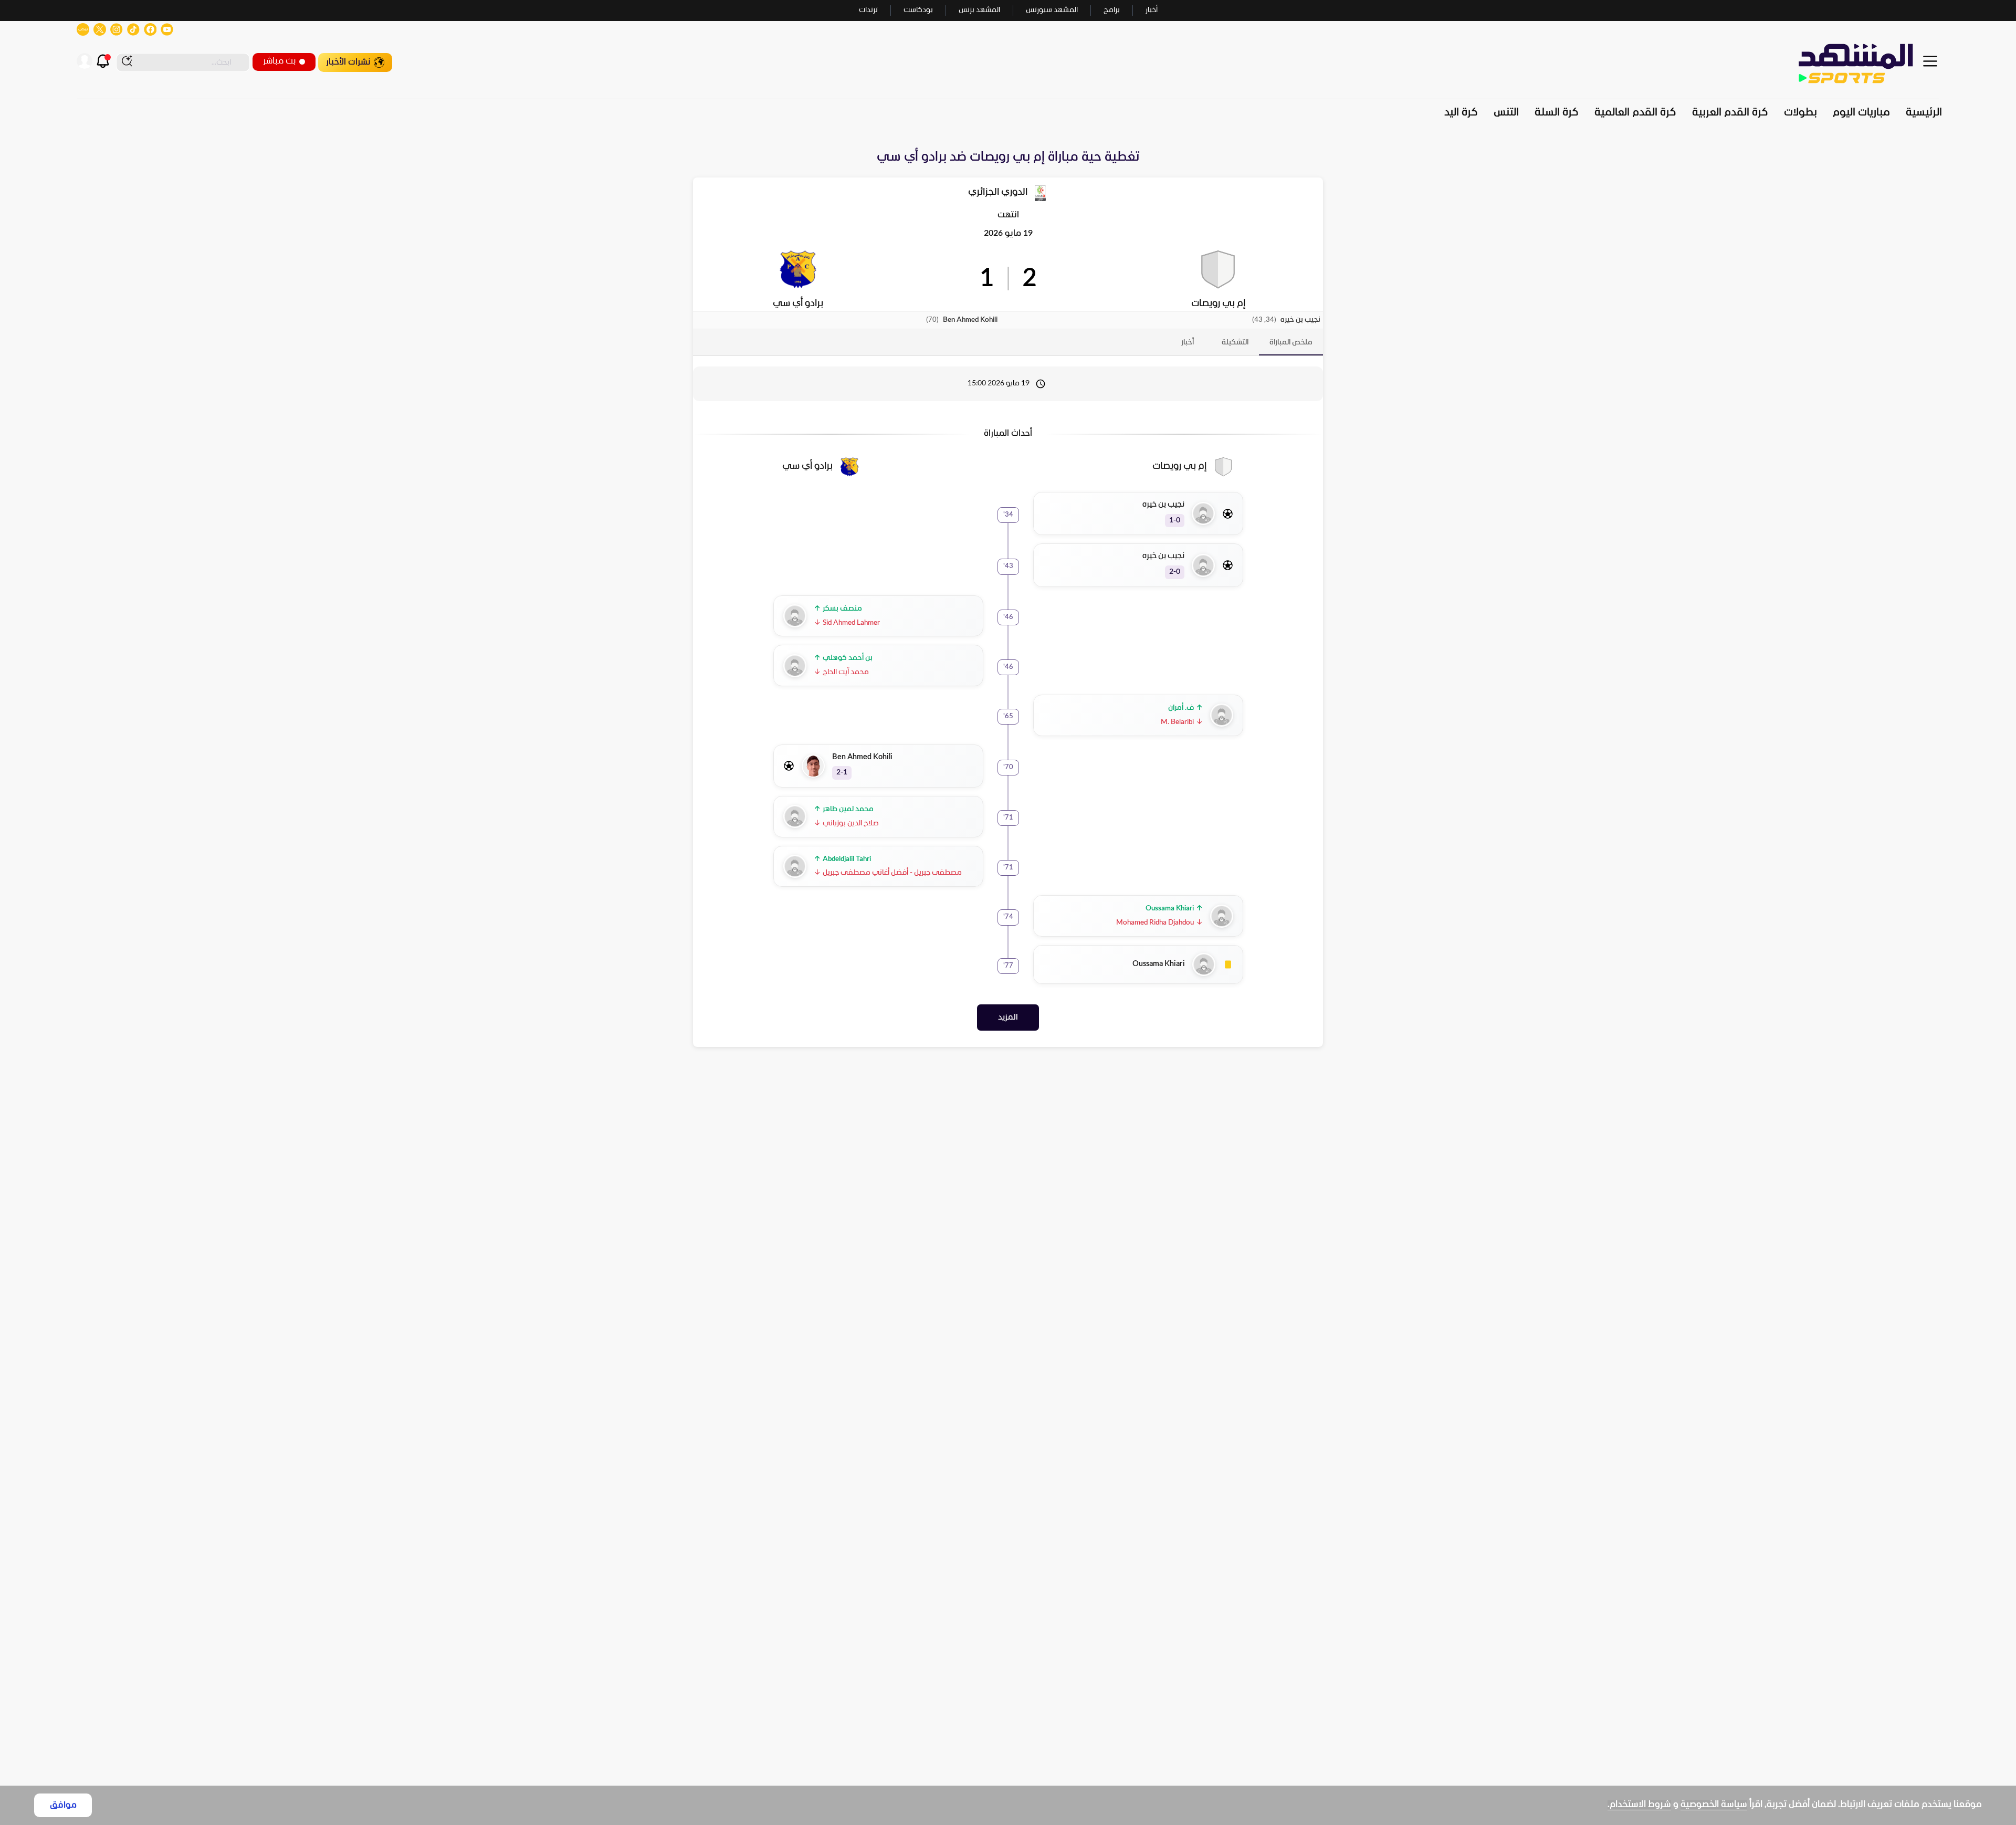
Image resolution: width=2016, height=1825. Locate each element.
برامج (1112, 10)
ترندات (868, 10)
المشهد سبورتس (1052, 10)
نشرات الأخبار (348, 62)
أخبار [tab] (1188, 343)
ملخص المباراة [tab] (1291, 343)
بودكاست (918, 10)
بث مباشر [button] (279, 61)
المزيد (1008, 1018)
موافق (63, 1805)
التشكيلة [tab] (1235, 343)
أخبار (1152, 10)
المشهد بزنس (979, 10)
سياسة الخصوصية (1714, 1805)
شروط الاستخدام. (1639, 1805)
